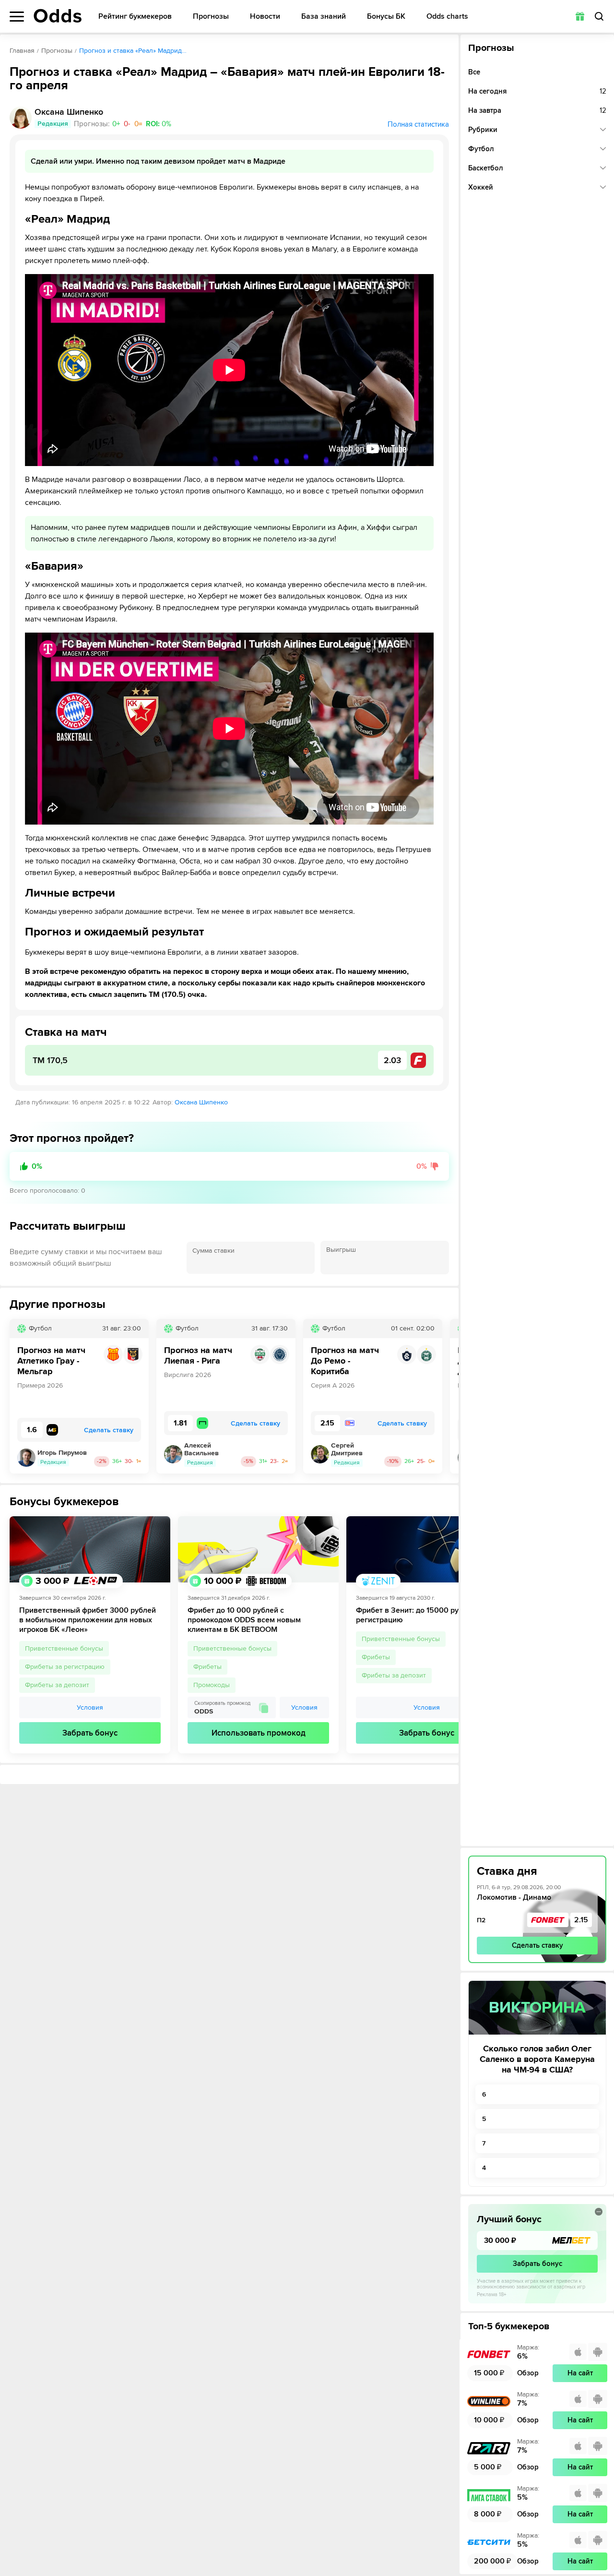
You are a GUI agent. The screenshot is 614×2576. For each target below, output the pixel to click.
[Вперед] (444, 1396)
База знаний (324, 17)
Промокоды (212, 1685)
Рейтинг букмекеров (135, 17)
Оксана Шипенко (201, 1102)
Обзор (528, 2373)
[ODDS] (58, 16)
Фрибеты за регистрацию (65, 1667)
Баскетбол (486, 168)
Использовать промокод (259, 1733)
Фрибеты (207, 1667)
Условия (90, 1707)
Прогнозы (211, 17)
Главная (22, 51)
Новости (265, 17)
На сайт (580, 2373)
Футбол (481, 149)
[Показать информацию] (599, 2212)
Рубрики (483, 130)
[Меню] (17, 17)
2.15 (581, 1920)
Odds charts (447, 17)
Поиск (599, 16)
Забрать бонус (90, 1733)
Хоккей (481, 187)
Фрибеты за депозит (57, 1685)
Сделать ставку (537, 1945)
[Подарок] (580, 16)
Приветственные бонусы (64, 1648)
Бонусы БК (386, 17)
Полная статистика (418, 124)
